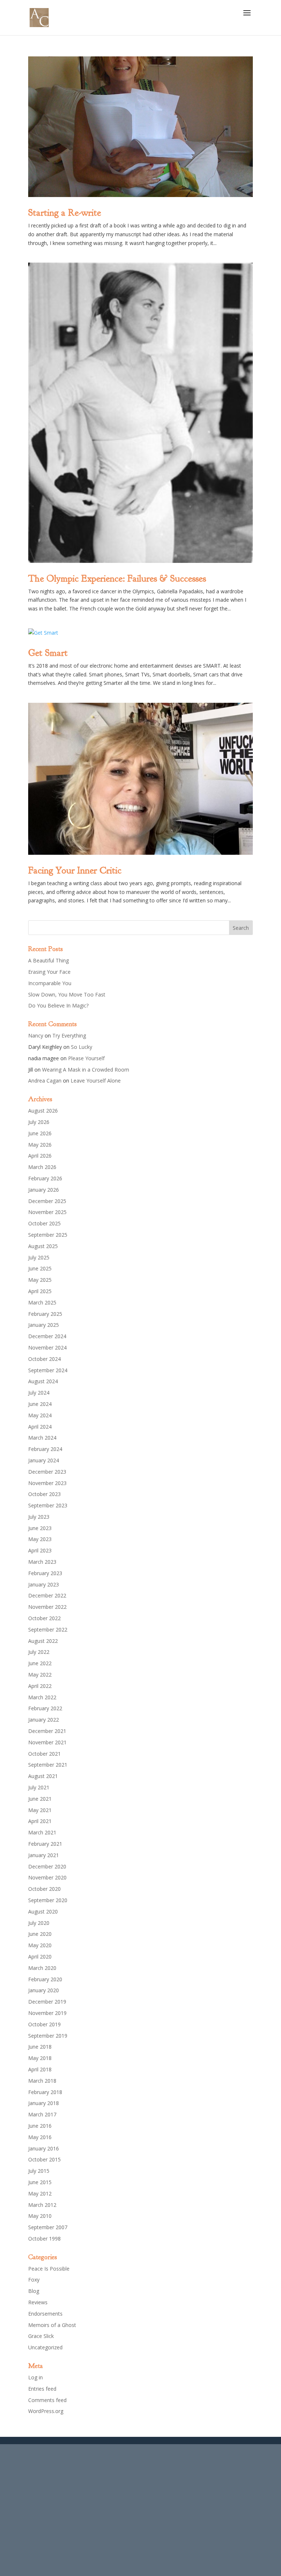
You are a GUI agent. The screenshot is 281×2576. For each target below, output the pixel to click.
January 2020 (44, 1990)
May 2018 (40, 2058)
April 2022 (40, 1686)
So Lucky (82, 1047)
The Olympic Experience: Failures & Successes (117, 578)
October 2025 (44, 1223)
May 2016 (40, 2137)
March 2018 (42, 2081)
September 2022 (48, 1630)
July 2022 (39, 1652)
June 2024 (40, 1404)
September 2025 (48, 1235)
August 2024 (43, 1381)
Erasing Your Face (49, 972)
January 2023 (44, 1584)
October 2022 (44, 1618)
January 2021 (44, 1855)
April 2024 (40, 1427)
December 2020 (47, 1866)
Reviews (38, 2302)
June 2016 (40, 2126)
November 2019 (47, 2013)
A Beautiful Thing (48, 960)
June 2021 (40, 1799)
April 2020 (40, 1957)
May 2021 (40, 1810)
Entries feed (42, 2389)
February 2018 (45, 2092)
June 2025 (40, 1268)
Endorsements (45, 2314)
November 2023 (47, 1483)
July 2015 (39, 2171)
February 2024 (45, 1449)
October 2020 (44, 1889)
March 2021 (42, 1832)
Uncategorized (45, 2347)
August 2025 (43, 1246)
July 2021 (39, 1787)
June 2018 (40, 2047)
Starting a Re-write (65, 213)
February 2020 (45, 1979)
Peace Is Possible (49, 2269)
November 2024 (47, 1348)
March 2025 (42, 1302)
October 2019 (44, 2024)
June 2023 (40, 1528)
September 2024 (48, 1370)
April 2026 (40, 1156)
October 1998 (44, 2239)
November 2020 (47, 1877)
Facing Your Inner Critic (75, 870)
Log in (35, 2377)
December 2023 (47, 1472)
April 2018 (40, 2069)
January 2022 (44, 1720)
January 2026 (44, 1190)
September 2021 (48, 1765)
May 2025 (40, 1280)
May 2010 (40, 2216)
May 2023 (40, 1539)
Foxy (34, 2280)
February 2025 (45, 1314)
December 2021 (47, 1731)
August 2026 (43, 1111)
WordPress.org (46, 2411)
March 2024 (42, 1438)
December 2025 (47, 1201)
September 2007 (48, 2227)
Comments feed (47, 2400)
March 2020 (42, 1968)
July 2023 (39, 1517)
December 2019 (47, 2002)
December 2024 (47, 1336)
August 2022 (43, 1641)
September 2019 (48, 2036)
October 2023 (44, 1494)
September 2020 (48, 1900)
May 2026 (40, 1145)
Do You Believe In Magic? (58, 1005)
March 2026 (42, 1167)
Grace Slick (41, 2336)
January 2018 (44, 2103)
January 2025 (44, 1325)
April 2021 (40, 1821)
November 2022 (47, 1607)
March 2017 (42, 2114)
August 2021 (43, 1776)
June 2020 (40, 1934)
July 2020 (39, 1923)
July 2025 (39, 1257)
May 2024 (40, 1415)
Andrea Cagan (45, 1081)
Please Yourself (86, 1058)
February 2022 (45, 1708)
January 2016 (44, 2148)
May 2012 (40, 2193)
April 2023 (40, 1550)
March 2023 (42, 1562)
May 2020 (40, 1945)
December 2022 (47, 1595)
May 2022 (40, 1675)
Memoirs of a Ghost (52, 2325)
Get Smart (48, 653)
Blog (34, 2291)
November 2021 (47, 1742)
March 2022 (42, 1697)
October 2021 (44, 1754)
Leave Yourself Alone (96, 1081)
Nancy (36, 1035)
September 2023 (48, 1505)
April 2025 (40, 1291)
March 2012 (42, 2205)
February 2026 (45, 1178)
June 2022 (40, 1663)
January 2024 (44, 1460)
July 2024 (39, 1393)
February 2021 (45, 1844)
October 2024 (44, 1359)
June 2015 (40, 2182)
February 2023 (45, 1573)
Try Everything (69, 1035)
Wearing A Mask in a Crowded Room (86, 1070)
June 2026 (40, 1133)
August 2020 (43, 1911)
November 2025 (47, 1212)
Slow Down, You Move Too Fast (67, 994)
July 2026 (39, 1122)
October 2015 (44, 2159)
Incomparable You (50, 983)
